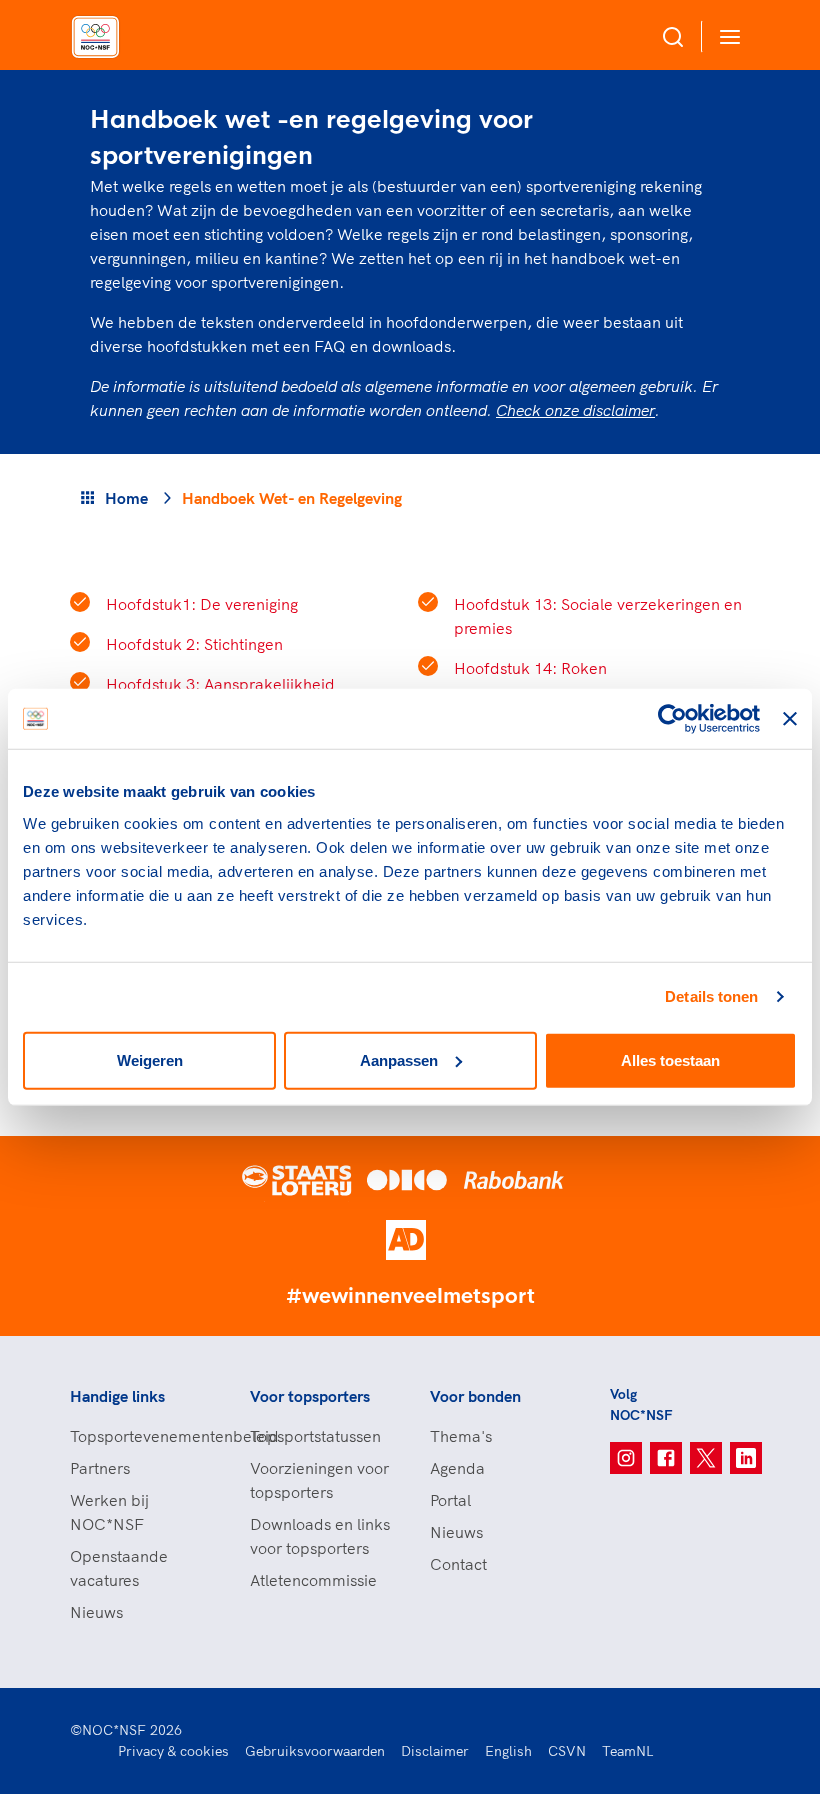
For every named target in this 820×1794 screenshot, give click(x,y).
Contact (458, 1564)
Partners (100, 1468)
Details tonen (711, 996)
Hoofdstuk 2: (194, 644)
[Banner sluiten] (790, 719)
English (508, 1751)
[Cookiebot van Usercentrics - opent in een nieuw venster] (672, 719)
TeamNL (628, 1751)
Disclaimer (435, 1751)
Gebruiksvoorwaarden (315, 1751)
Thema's (461, 1436)
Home (126, 498)
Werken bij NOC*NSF (109, 1512)
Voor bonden (475, 1396)
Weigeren (150, 1059)
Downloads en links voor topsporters (320, 1536)
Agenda (457, 1468)
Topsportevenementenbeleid (140, 1436)
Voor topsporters (310, 1396)
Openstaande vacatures (119, 1568)
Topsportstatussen (315, 1436)
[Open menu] (726, 36)
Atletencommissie (313, 1580)
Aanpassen (399, 1059)
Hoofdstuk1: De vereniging (202, 604)
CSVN (567, 1751)
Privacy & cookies (173, 1751)
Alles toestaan (670, 1059)
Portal (450, 1500)
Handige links (117, 1396)
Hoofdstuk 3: (220, 684)
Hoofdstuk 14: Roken (530, 668)
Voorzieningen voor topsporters (319, 1480)
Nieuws (96, 1612)
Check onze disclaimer (575, 410)
